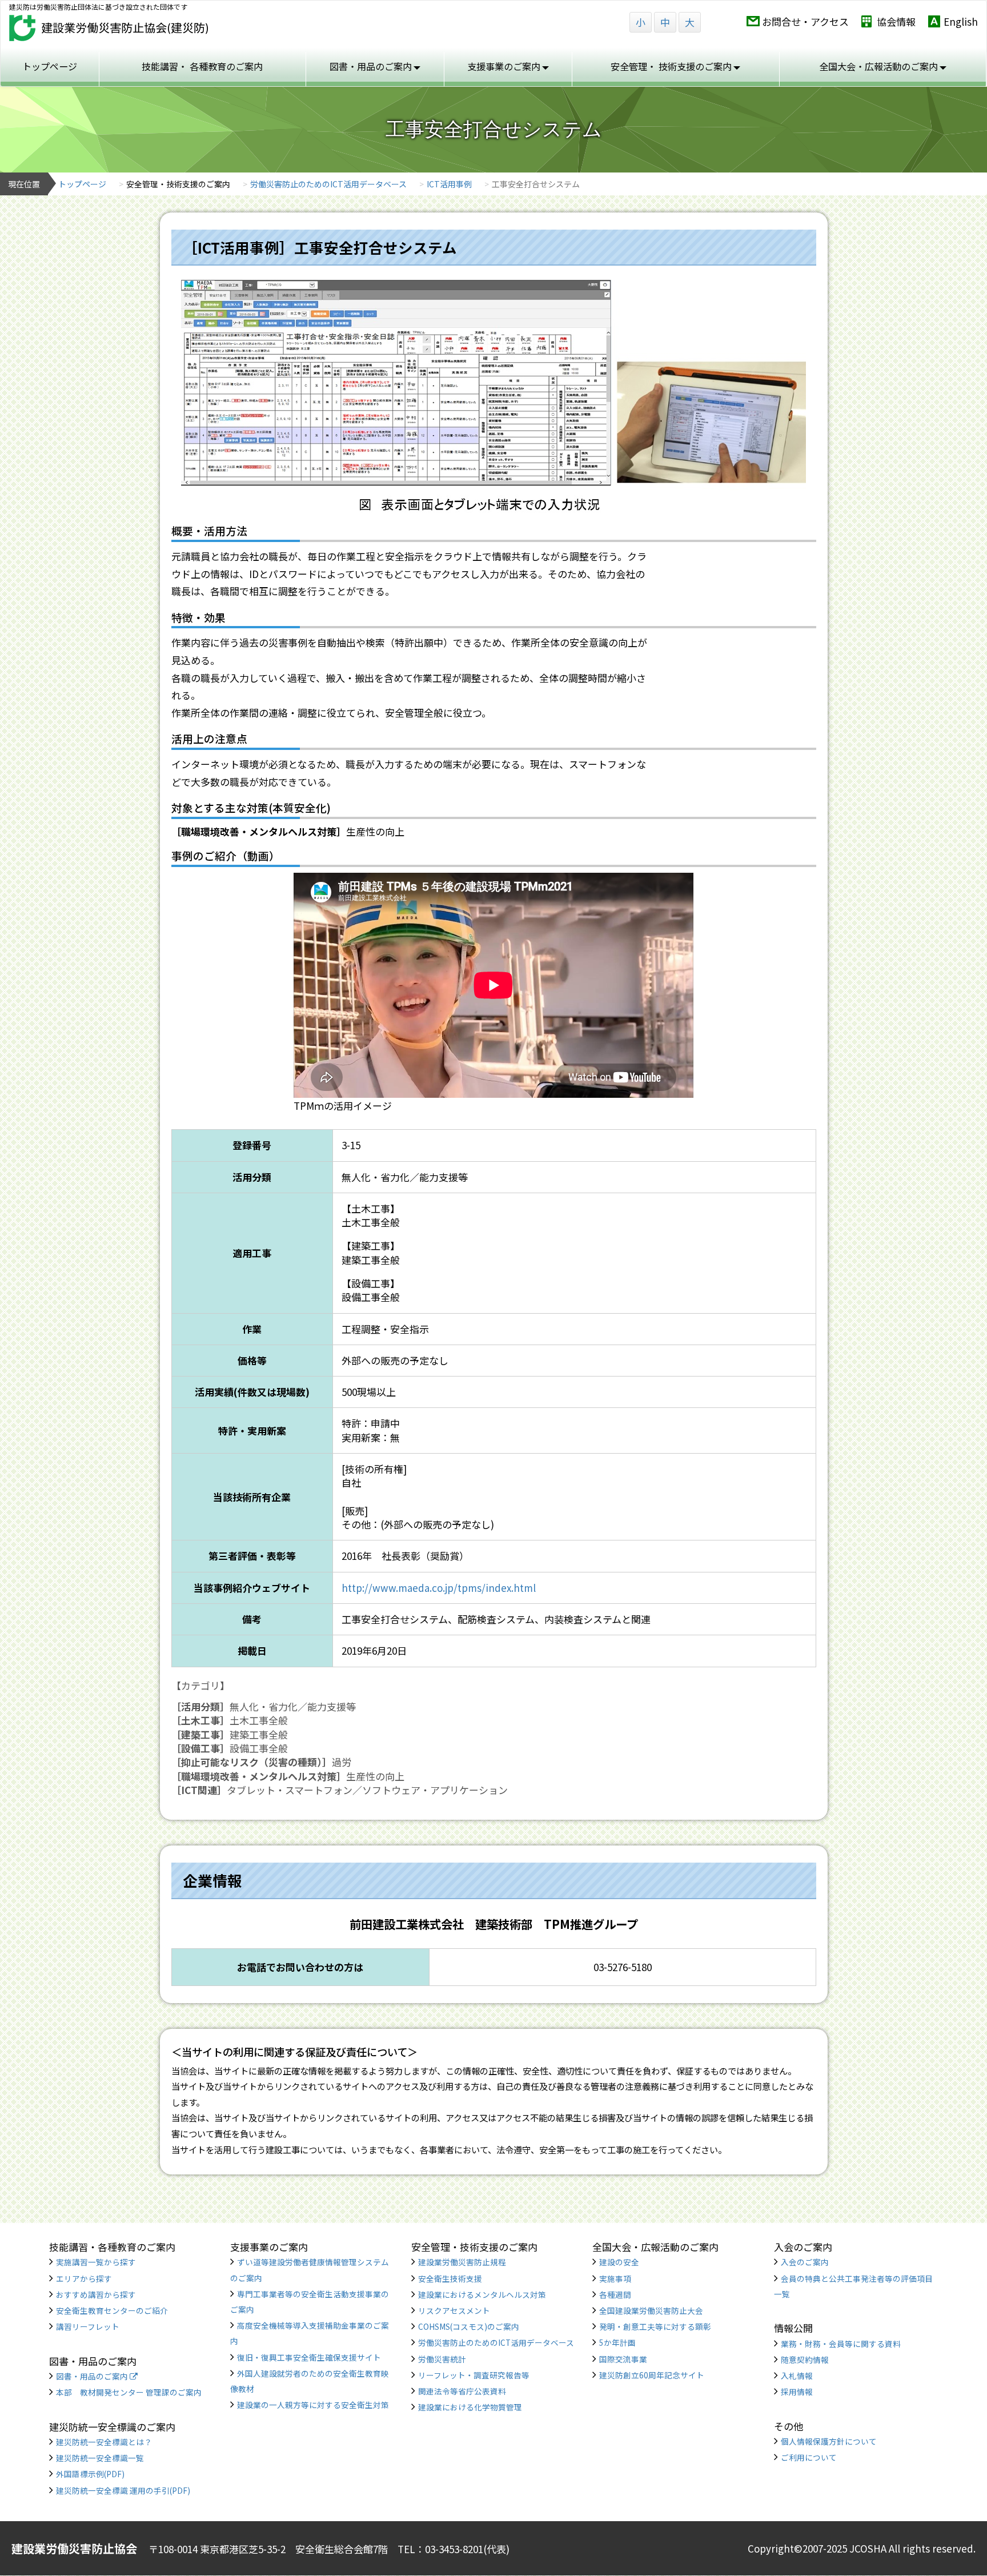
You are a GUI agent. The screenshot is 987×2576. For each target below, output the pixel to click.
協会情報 (896, 21)
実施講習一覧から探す (96, 2262)
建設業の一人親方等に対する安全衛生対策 (313, 2405)
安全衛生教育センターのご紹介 (112, 2310)
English (961, 21)
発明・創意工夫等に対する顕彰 (655, 2326)
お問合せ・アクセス (805, 21)
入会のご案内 (805, 2262)
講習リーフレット (88, 2326)
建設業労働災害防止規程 (462, 2262)
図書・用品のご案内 (93, 2376)
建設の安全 (619, 2262)
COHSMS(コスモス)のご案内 (469, 2326)
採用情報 (797, 2392)
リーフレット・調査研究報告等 (474, 2375)
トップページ (50, 66)
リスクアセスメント (454, 2310)
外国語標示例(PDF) (90, 2474)
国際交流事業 (623, 2359)
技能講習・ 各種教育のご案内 (202, 66)
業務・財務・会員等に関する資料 (841, 2344)
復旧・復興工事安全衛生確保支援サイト (309, 2357)
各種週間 (615, 2294)
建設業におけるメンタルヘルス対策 (482, 2294)
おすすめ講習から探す (96, 2294)
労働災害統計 (442, 2359)
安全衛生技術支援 (450, 2278)
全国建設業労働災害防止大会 (651, 2310)
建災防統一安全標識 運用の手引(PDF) (123, 2490)
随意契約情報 (805, 2360)
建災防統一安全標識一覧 (100, 2458)
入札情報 (797, 2376)
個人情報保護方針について (829, 2441)
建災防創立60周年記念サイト (652, 2375)
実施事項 (615, 2278)
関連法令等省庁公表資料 (462, 2391)
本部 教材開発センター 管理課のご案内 (129, 2392)
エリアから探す (84, 2278)
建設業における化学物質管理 (470, 2407)
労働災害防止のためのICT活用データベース (328, 184)
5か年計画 (617, 2342)
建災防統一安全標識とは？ (104, 2442)
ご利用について (809, 2457)
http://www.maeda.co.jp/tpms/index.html (439, 1588)
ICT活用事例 (449, 184)
